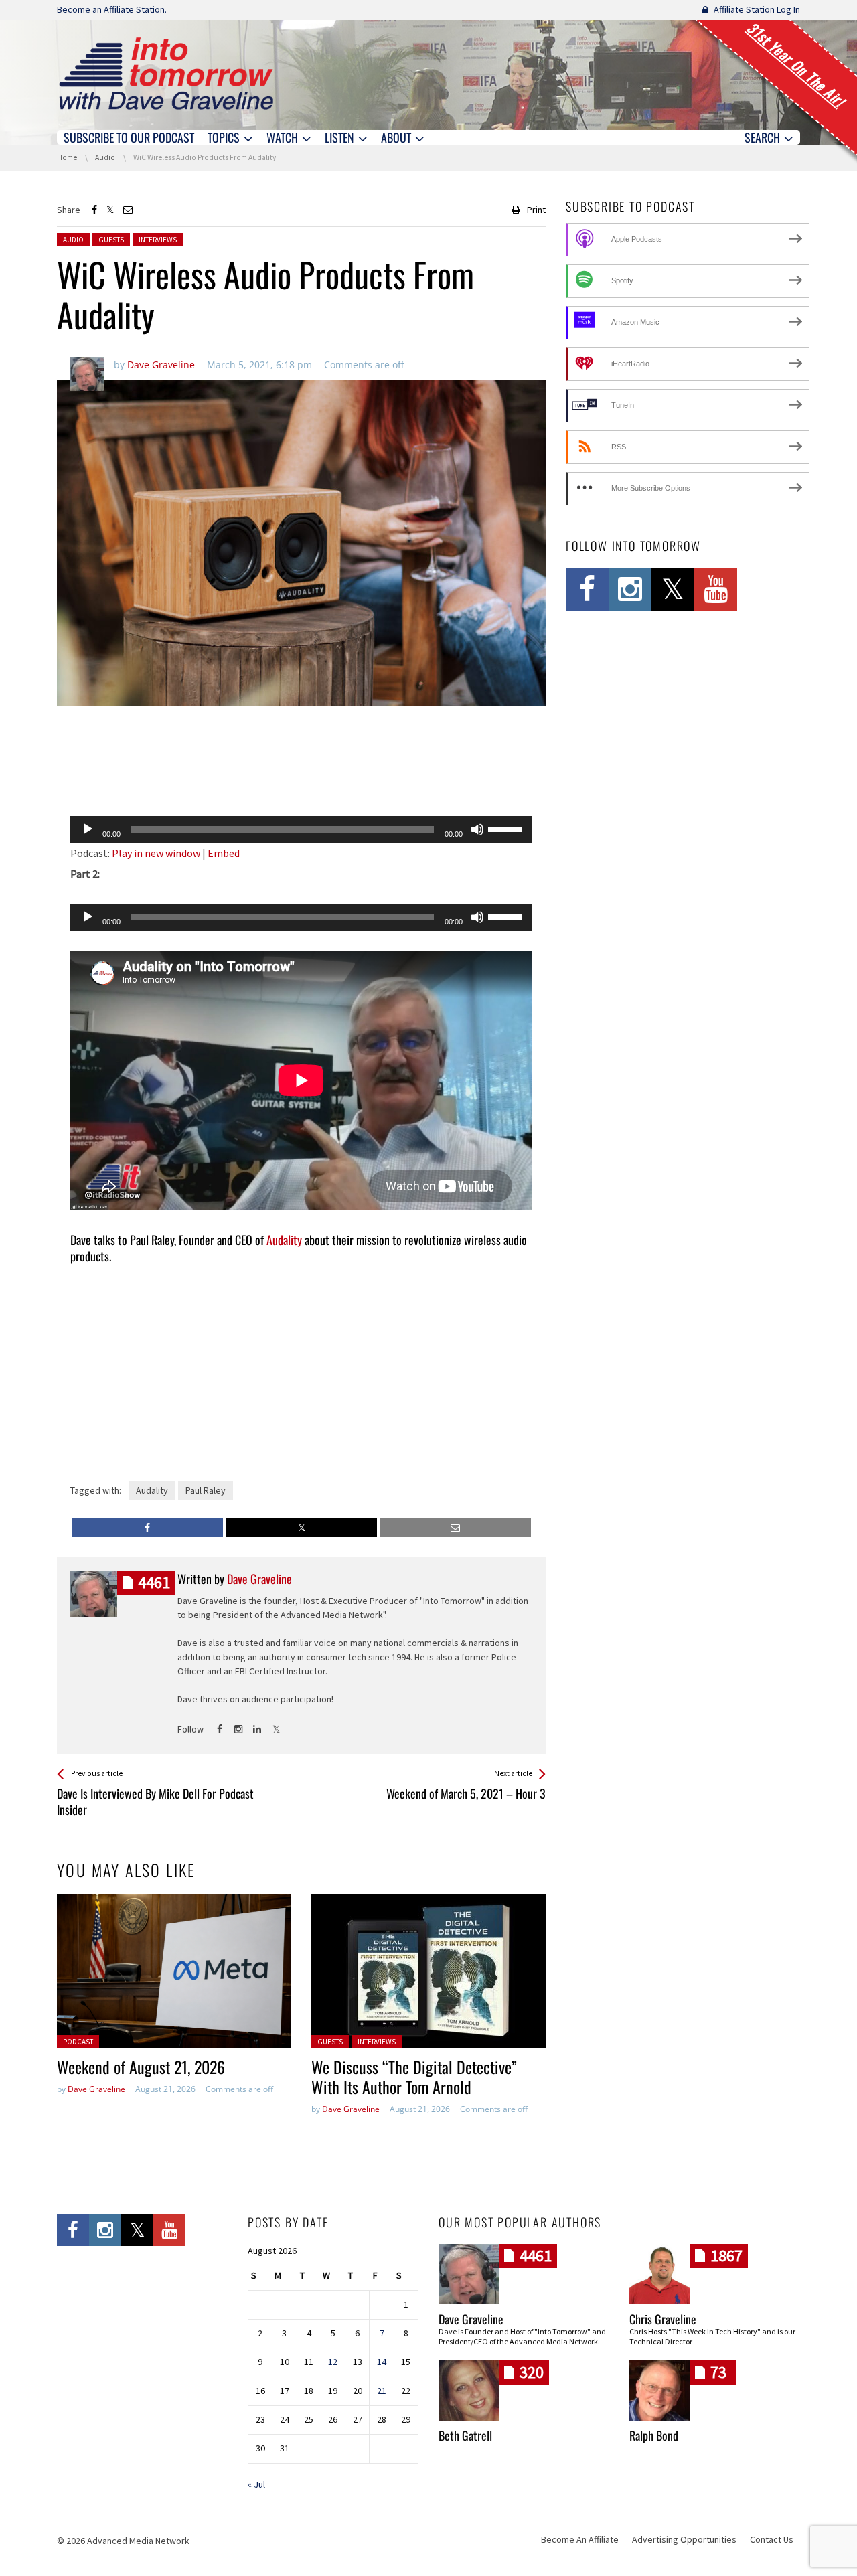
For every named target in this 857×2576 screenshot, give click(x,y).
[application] (301, 829)
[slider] (507, 828)
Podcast (78, 2042)
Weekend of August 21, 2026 (141, 2067)
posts (154, 1582)
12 (333, 2362)
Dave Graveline (96, 2089)
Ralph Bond (654, 2435)
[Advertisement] (301, 771)
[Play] (88, 829)
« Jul (256, 2484)
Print (536, 210)
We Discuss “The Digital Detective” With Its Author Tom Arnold (414, 2077)
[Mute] (477, 829)
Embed (224, 853)
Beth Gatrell (465, 2435)
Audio (73, 240)
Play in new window (156, 853)
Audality (284, 1240)
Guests (111, 240)
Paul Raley (206, 1490)
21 (382, 2391)
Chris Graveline (663, 2319)
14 (382, 2362)
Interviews (158, 240)
